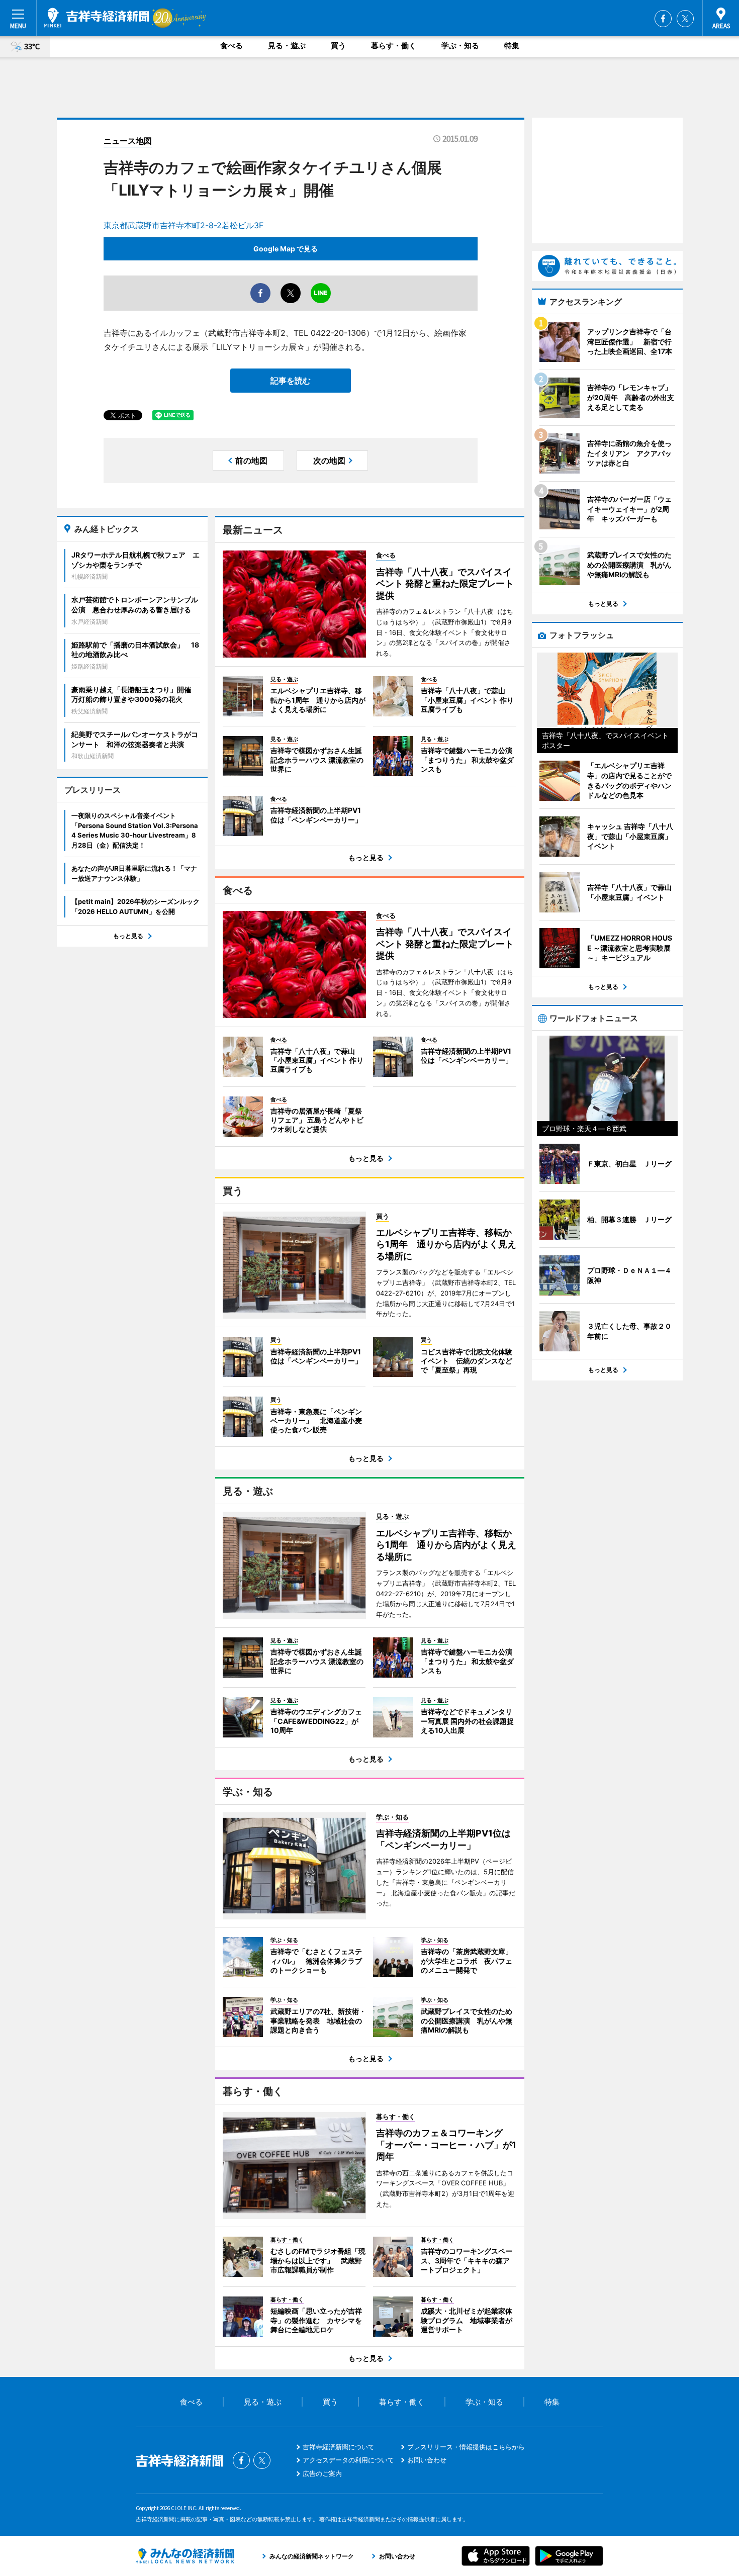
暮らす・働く (394, 45)
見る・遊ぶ (287, 45)
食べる (232, 45)
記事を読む (291, 381)
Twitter (685, 19)
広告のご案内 (322, 2473)
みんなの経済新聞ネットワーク (185, 2556)
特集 (512, 45)
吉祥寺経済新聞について (339, 2447)
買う (338, 45)
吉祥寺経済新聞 (97, 18)
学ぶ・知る (460, 45)
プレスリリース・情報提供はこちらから (466, 2447)
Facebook (663, 19)
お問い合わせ (427, 2460)
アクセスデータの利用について (348, 2460)
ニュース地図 (128, 141)
